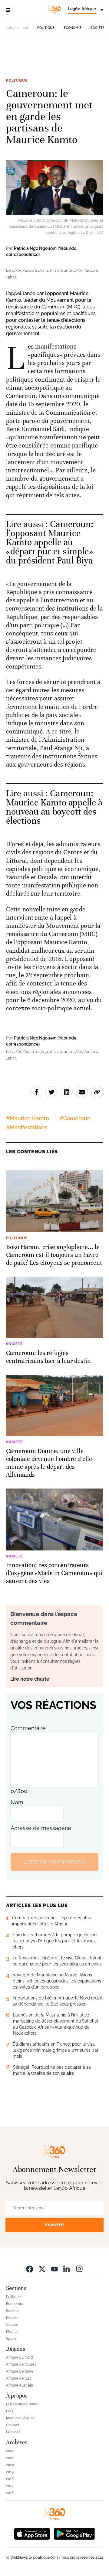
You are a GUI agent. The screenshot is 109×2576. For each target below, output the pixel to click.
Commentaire (28, 1728)
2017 (10, 2486)
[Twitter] (42, 2269)
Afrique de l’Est (18, 2378)
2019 (10, 2472)
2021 (10, 2458)
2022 (10, 2451)
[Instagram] (79, 2269)
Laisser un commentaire (54, 1861)
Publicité (13, 2432)
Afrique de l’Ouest (21, 2364)
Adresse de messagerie (41, 1828)
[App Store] (32, 2533)
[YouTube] (54, 2269)
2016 (10, 2493)
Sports (11, 2339)
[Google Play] (74, 2533)
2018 (10, 2479)
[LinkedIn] (67, 2269)
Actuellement (17, 28)
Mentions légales (20, 2418)
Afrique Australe (20, 2385)
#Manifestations (27, 1127)
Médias (12, 2332)
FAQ (10, 2411)
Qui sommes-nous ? (23, 2404)
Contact (13, 2425)
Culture (12, 2325)
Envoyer (54, 2225)
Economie (73, 28)
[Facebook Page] (30, 2269)
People (12, 2318)
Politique (46, 28)
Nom (17, 1802)
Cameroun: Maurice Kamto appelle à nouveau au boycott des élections (54, 807)
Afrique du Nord (20, 2357)
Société (98, 28)
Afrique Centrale (20, 2371)
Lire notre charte (30, 1679)
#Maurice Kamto (28, 1118)
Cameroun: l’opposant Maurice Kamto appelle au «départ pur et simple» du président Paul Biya (50, 542)
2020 (10, 2465)
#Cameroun (75, 1118)
